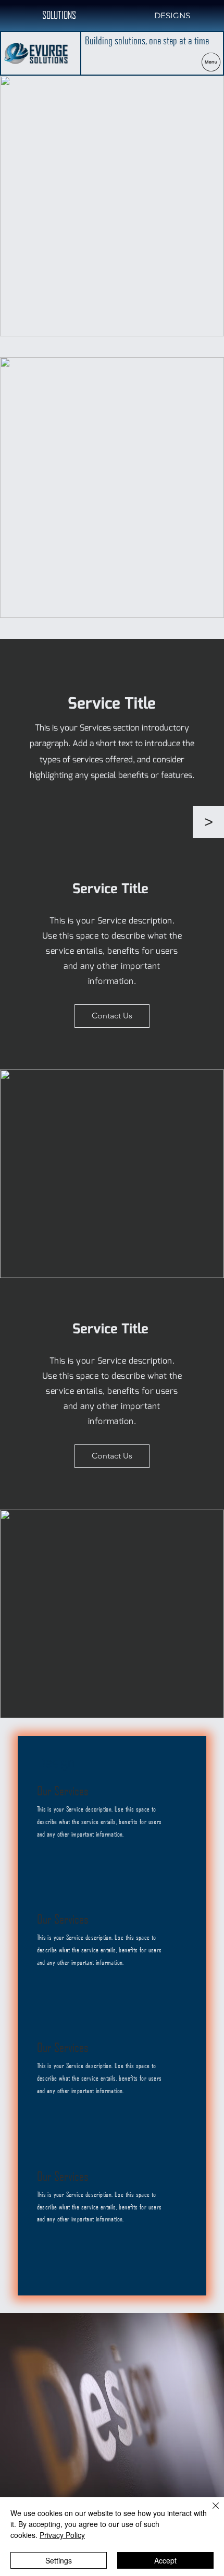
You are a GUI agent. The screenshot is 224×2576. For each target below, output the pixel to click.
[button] (208, 822)
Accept (165, 2560)
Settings (59, 2560)
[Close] (209, 2512)
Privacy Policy (62, 2535)
